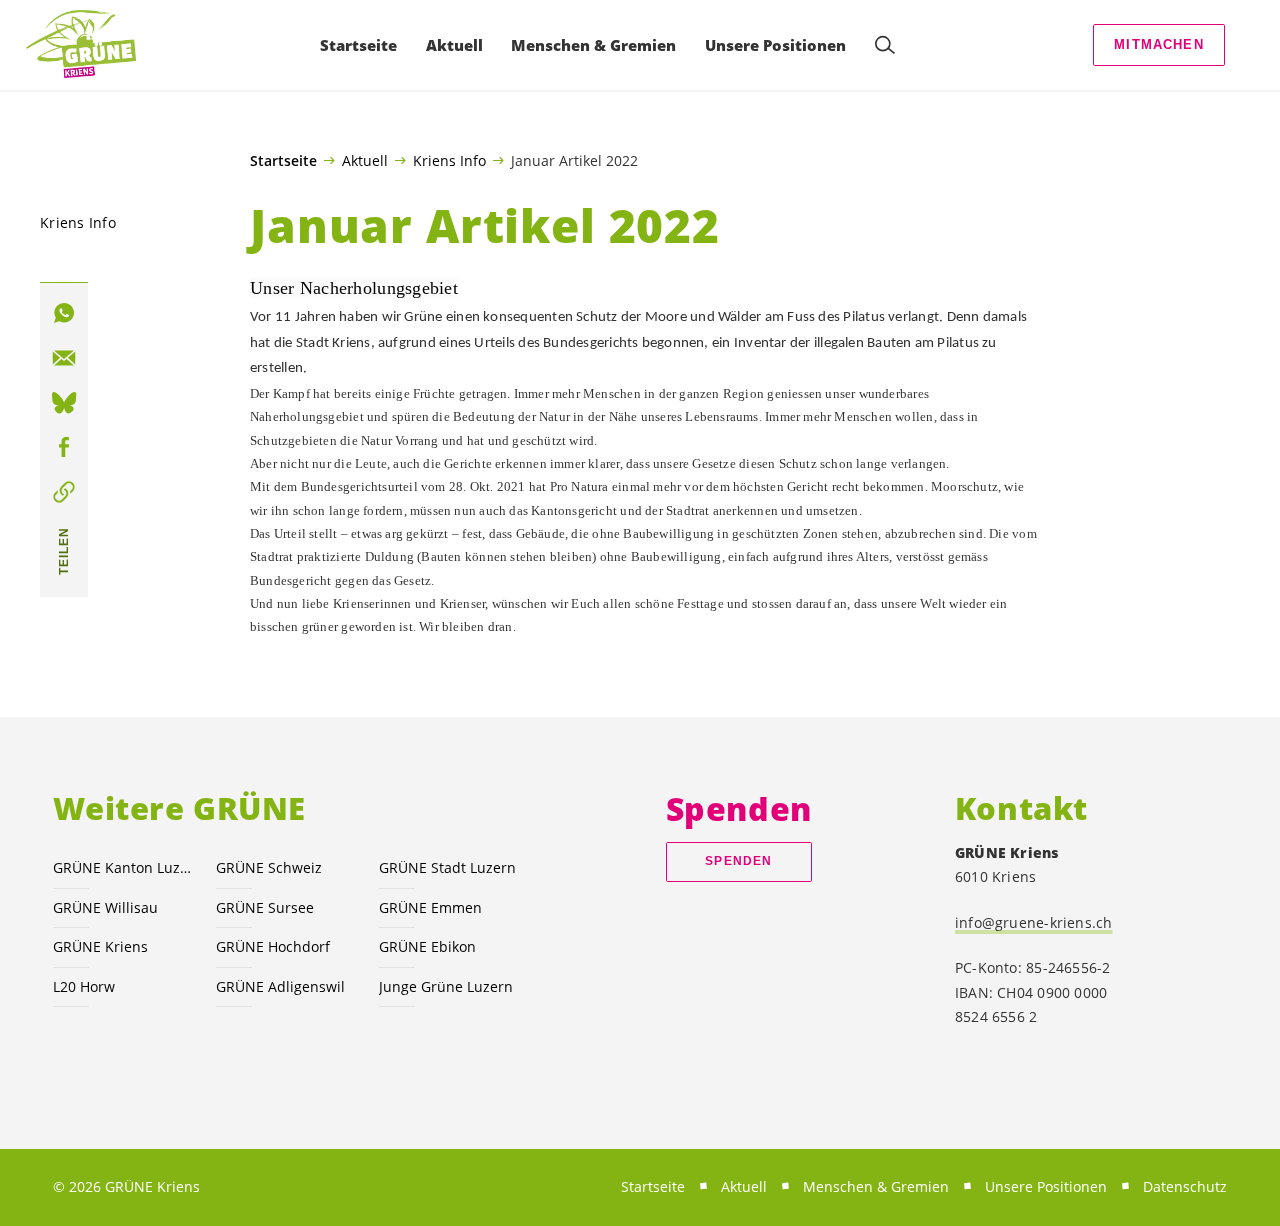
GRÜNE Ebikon (427, 946)
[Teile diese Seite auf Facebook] (64, 448)
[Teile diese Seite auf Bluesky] (64, 403)
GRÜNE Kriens (100, 946)
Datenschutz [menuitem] (1185, 1186)
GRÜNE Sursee (265, 907)
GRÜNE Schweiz (269, 867)
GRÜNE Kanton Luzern (122, 867)
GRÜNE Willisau (105, 907)
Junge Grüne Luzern (446, 986)
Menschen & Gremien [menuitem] (593, 45)
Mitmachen (1159, 44)
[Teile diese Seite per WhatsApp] (64, 314)
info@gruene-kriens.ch (1034, 922)
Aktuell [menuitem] (454, 45)
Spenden (738, 861)
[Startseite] (81, 45)
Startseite (283, 161)
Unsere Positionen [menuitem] (775, 45)
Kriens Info (449, 160)
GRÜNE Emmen (430, 907)
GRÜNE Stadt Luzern (447, 867)
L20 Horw (84, 986)
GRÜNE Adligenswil (280, 986)
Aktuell (365, 160)
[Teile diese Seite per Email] (64, 358)
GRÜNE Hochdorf (273, 946)
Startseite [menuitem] (358, 45)
